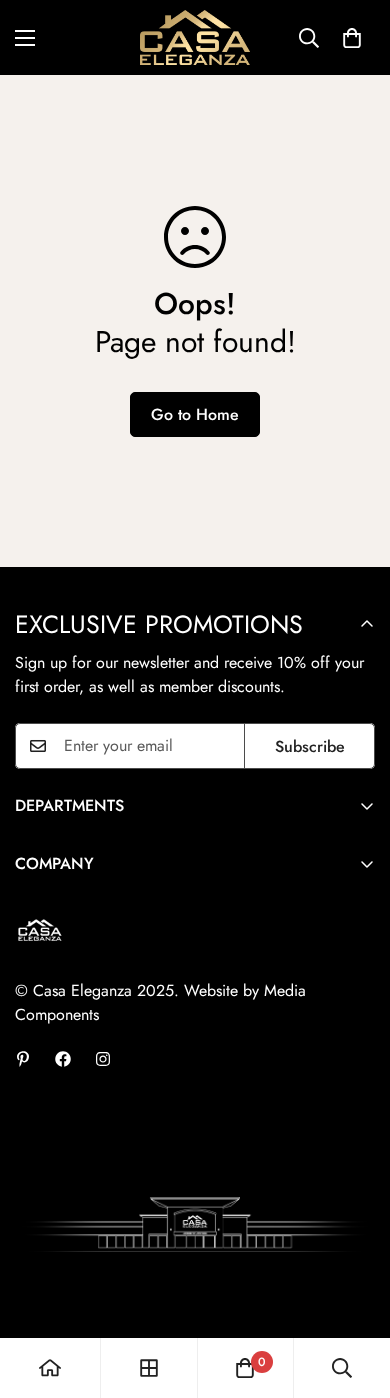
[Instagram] (103, 1059)
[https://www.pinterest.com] (23, 1059)
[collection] (149, 1368)
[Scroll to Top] (354, 1292)
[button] (352, 38)
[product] (50, 1368)
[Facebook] (63, 1059)
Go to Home (195, 414)
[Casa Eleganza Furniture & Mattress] (195, 37)
